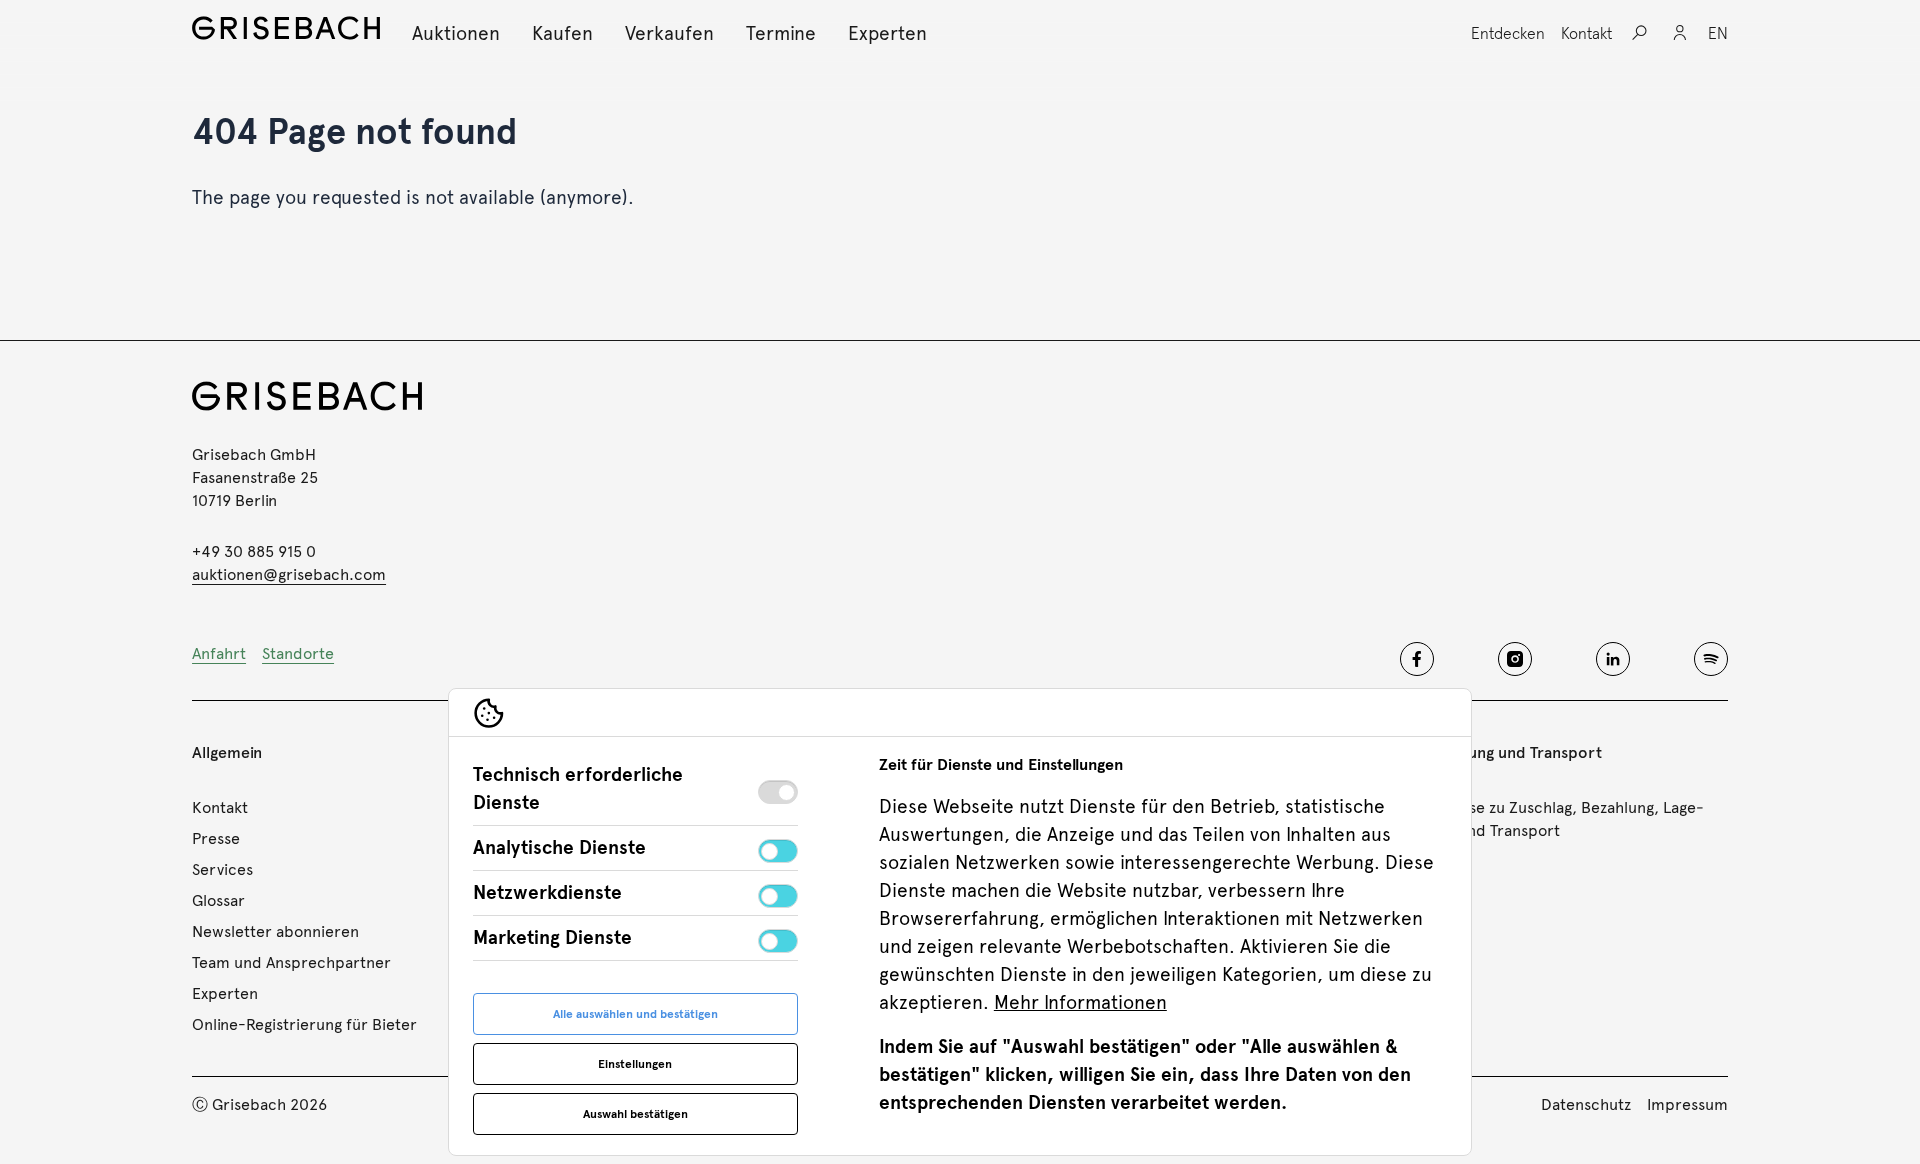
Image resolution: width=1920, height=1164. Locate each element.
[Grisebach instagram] (1515, 659)
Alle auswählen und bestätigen (635, 1014)
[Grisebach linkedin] (1613, 659)
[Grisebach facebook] (1417, 659)
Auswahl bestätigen (635, 1114)
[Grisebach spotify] (1711, 659)
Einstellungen (635, 1064)
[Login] (1680, 33)
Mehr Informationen (1080, 1002)
